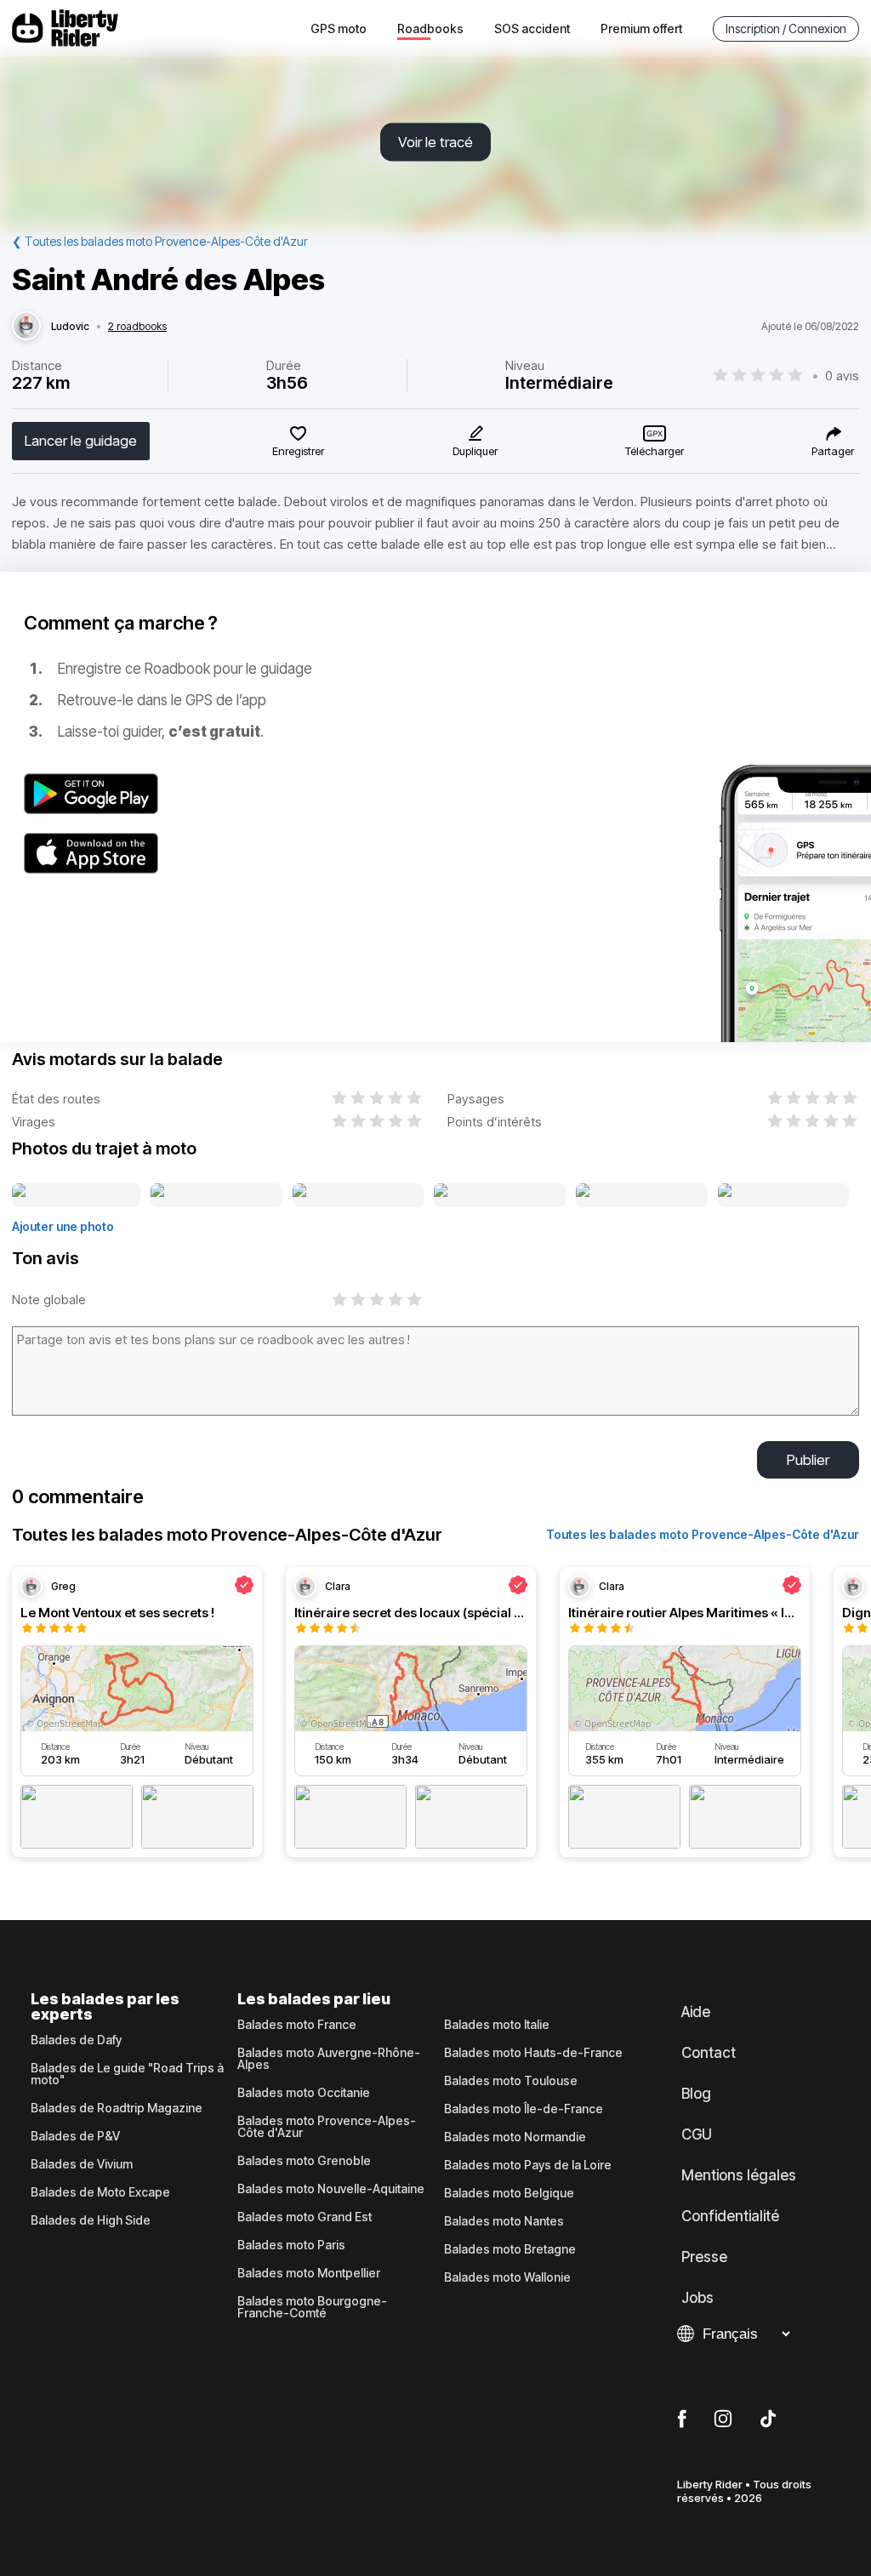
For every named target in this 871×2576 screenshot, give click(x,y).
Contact (709, 2053)
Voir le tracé (435, 142)
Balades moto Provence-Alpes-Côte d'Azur (327, 2127)
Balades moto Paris (291, 2245)
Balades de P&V (75, 2136)
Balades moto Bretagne (510, 2249)
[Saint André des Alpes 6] (783, 1196)
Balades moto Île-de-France (524, 2109)
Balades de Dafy (76, 2040)
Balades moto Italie (497, 2025)
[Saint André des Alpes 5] (641, 1196)
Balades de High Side (91, 2220)
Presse (704, 2257)
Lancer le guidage (81, 441)
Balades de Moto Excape (100, 2192)
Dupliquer (475, 451)
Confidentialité (730, 2216)
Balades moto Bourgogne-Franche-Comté (312, 2307)
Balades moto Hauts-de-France (533, 2053)
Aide (696, 2012)
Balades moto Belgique (509, 2193)
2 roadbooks (137, 327)
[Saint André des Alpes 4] (500, 1196)
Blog (696, 2094)
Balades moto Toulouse (511, 2081)
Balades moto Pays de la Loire (528, 2165)
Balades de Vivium (82, 2164)
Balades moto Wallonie (507, 2277)
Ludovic (70, 327)
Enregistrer (298, 451)
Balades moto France (297, 2025)
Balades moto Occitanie (304, 2093)
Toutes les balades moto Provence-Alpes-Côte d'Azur (703, 1534)
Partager (833, 451)
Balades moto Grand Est (305, 2217)
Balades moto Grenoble (304, 2161)
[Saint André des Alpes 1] (76, 1196)
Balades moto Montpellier (309, 2273)
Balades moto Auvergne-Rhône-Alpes (329, 2059)
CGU (697, 2134)
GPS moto (339, 28)
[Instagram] (723, 2419)
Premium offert (641, 28)
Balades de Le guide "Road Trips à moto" (127, 2074)
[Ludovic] (26, 327)
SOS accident (532, 28)
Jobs (697, 2298)
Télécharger (655, 451)
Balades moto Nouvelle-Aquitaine (331, 2189)
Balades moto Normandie (515, 2137)
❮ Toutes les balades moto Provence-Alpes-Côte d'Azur (160, 241)
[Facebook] (682, 2419)
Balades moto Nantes (504, 2221)
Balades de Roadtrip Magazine (117, 2108)
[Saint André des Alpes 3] (358, 1196)
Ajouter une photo (63, 1226)
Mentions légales (739, 2175)
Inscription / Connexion (786, 28)
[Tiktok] (768, 2419)
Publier (808, 1460)
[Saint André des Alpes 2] (216, 1196)
